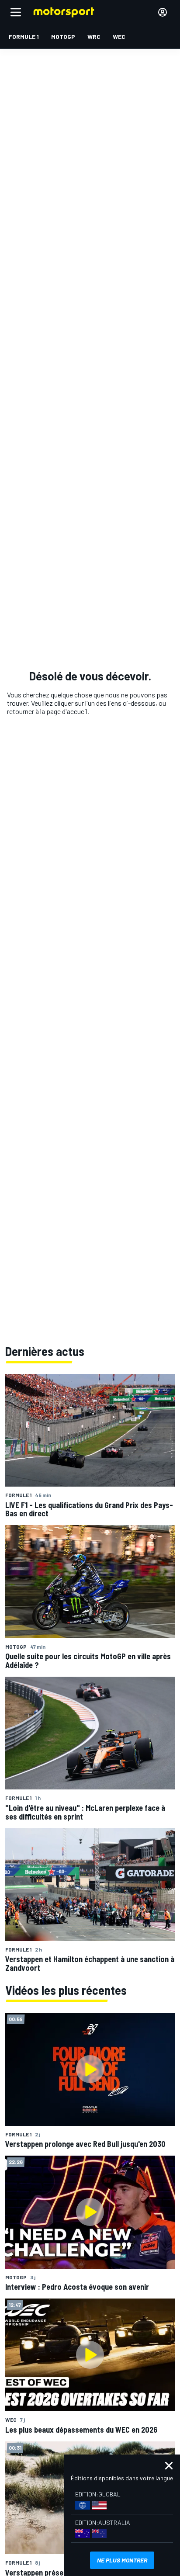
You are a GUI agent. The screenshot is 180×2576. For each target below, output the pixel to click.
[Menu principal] (16, 12)
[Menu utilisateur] (163, 12)
